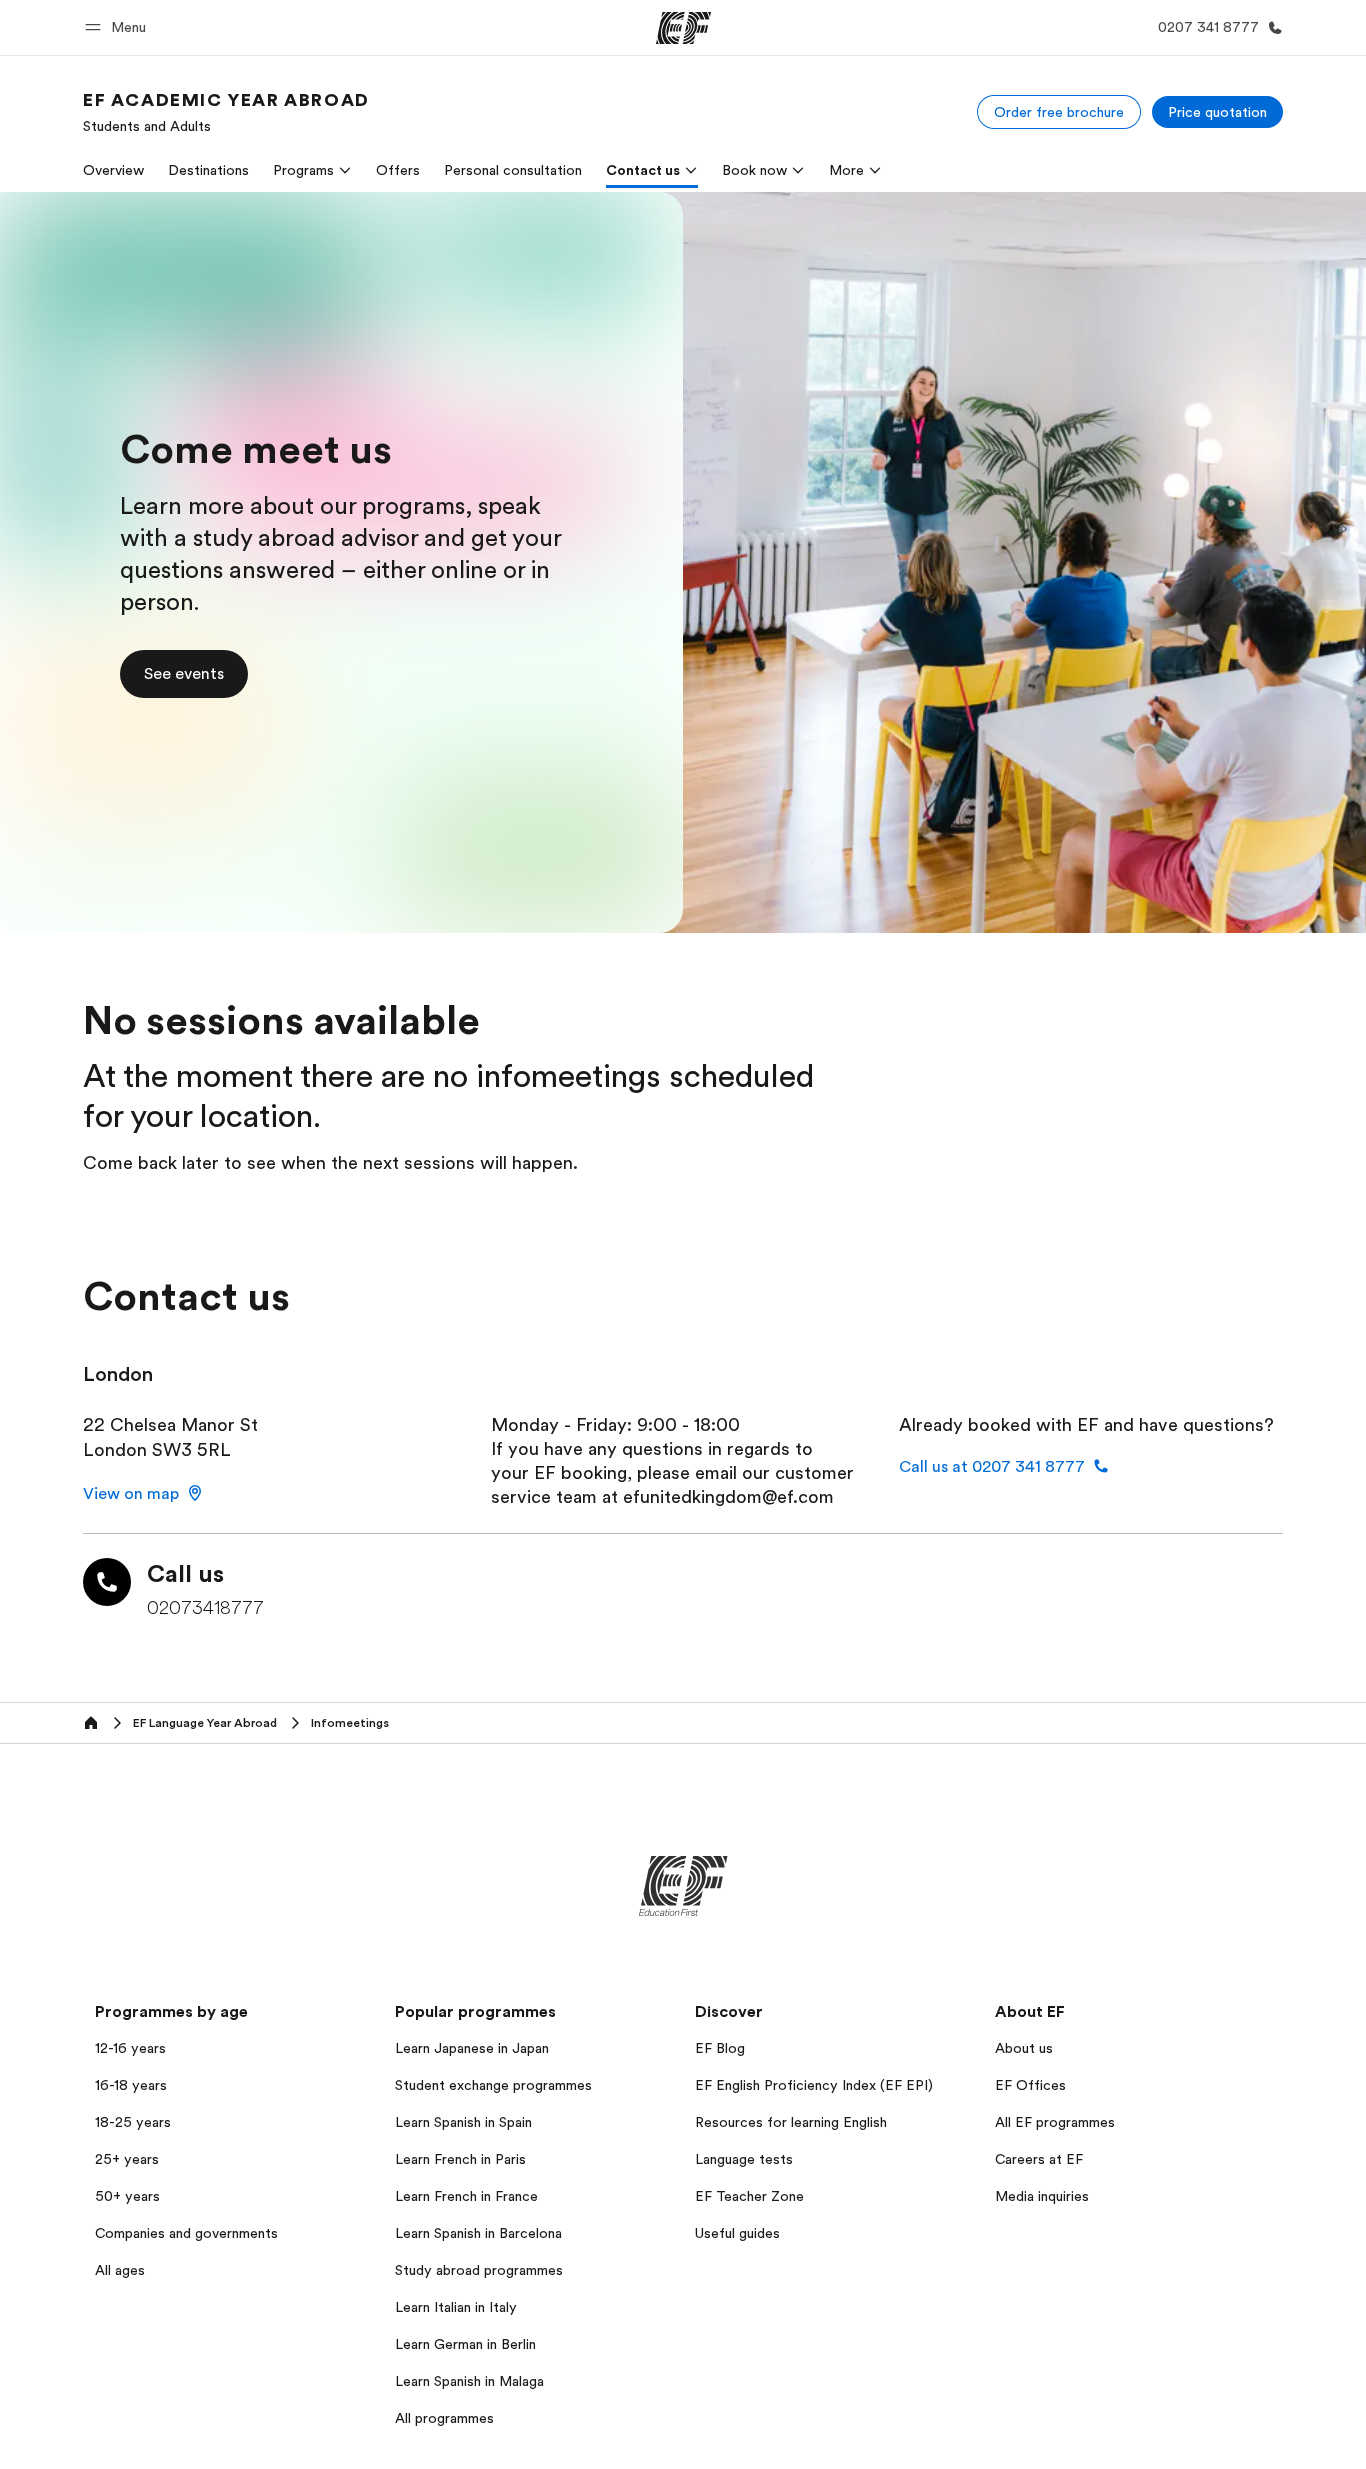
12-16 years (130, 2048)
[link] (226, 112)
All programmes (444, 2418)
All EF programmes (1055, 2122)
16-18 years (131, 2085)
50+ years (127, 2196)
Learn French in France (466, 2196)
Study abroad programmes (479, 2270)
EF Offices (1030, 2085)
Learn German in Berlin (465, 2344)
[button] (118, 27)
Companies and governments (186, 2233)
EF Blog (720, 2048)
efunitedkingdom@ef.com (728, 1497)
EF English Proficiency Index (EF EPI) (814, 2085)
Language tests (744, 2159)
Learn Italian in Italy (456, 2307)
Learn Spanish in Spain (463, 2122)
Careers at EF (1039, 2159)
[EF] (683, 28)
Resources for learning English (791, 2122)
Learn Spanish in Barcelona (478, 2233)
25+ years (127, 2159)
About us (1024, 2048)
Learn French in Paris (460, 2159)
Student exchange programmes (493, 2085)
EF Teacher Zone (749, 2196)
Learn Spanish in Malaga (469, 2381)
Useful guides (737, 2233)
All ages (120, 2270)
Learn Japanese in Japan (472, 2048)
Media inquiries (1042, 2196)
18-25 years (133, 2122)
